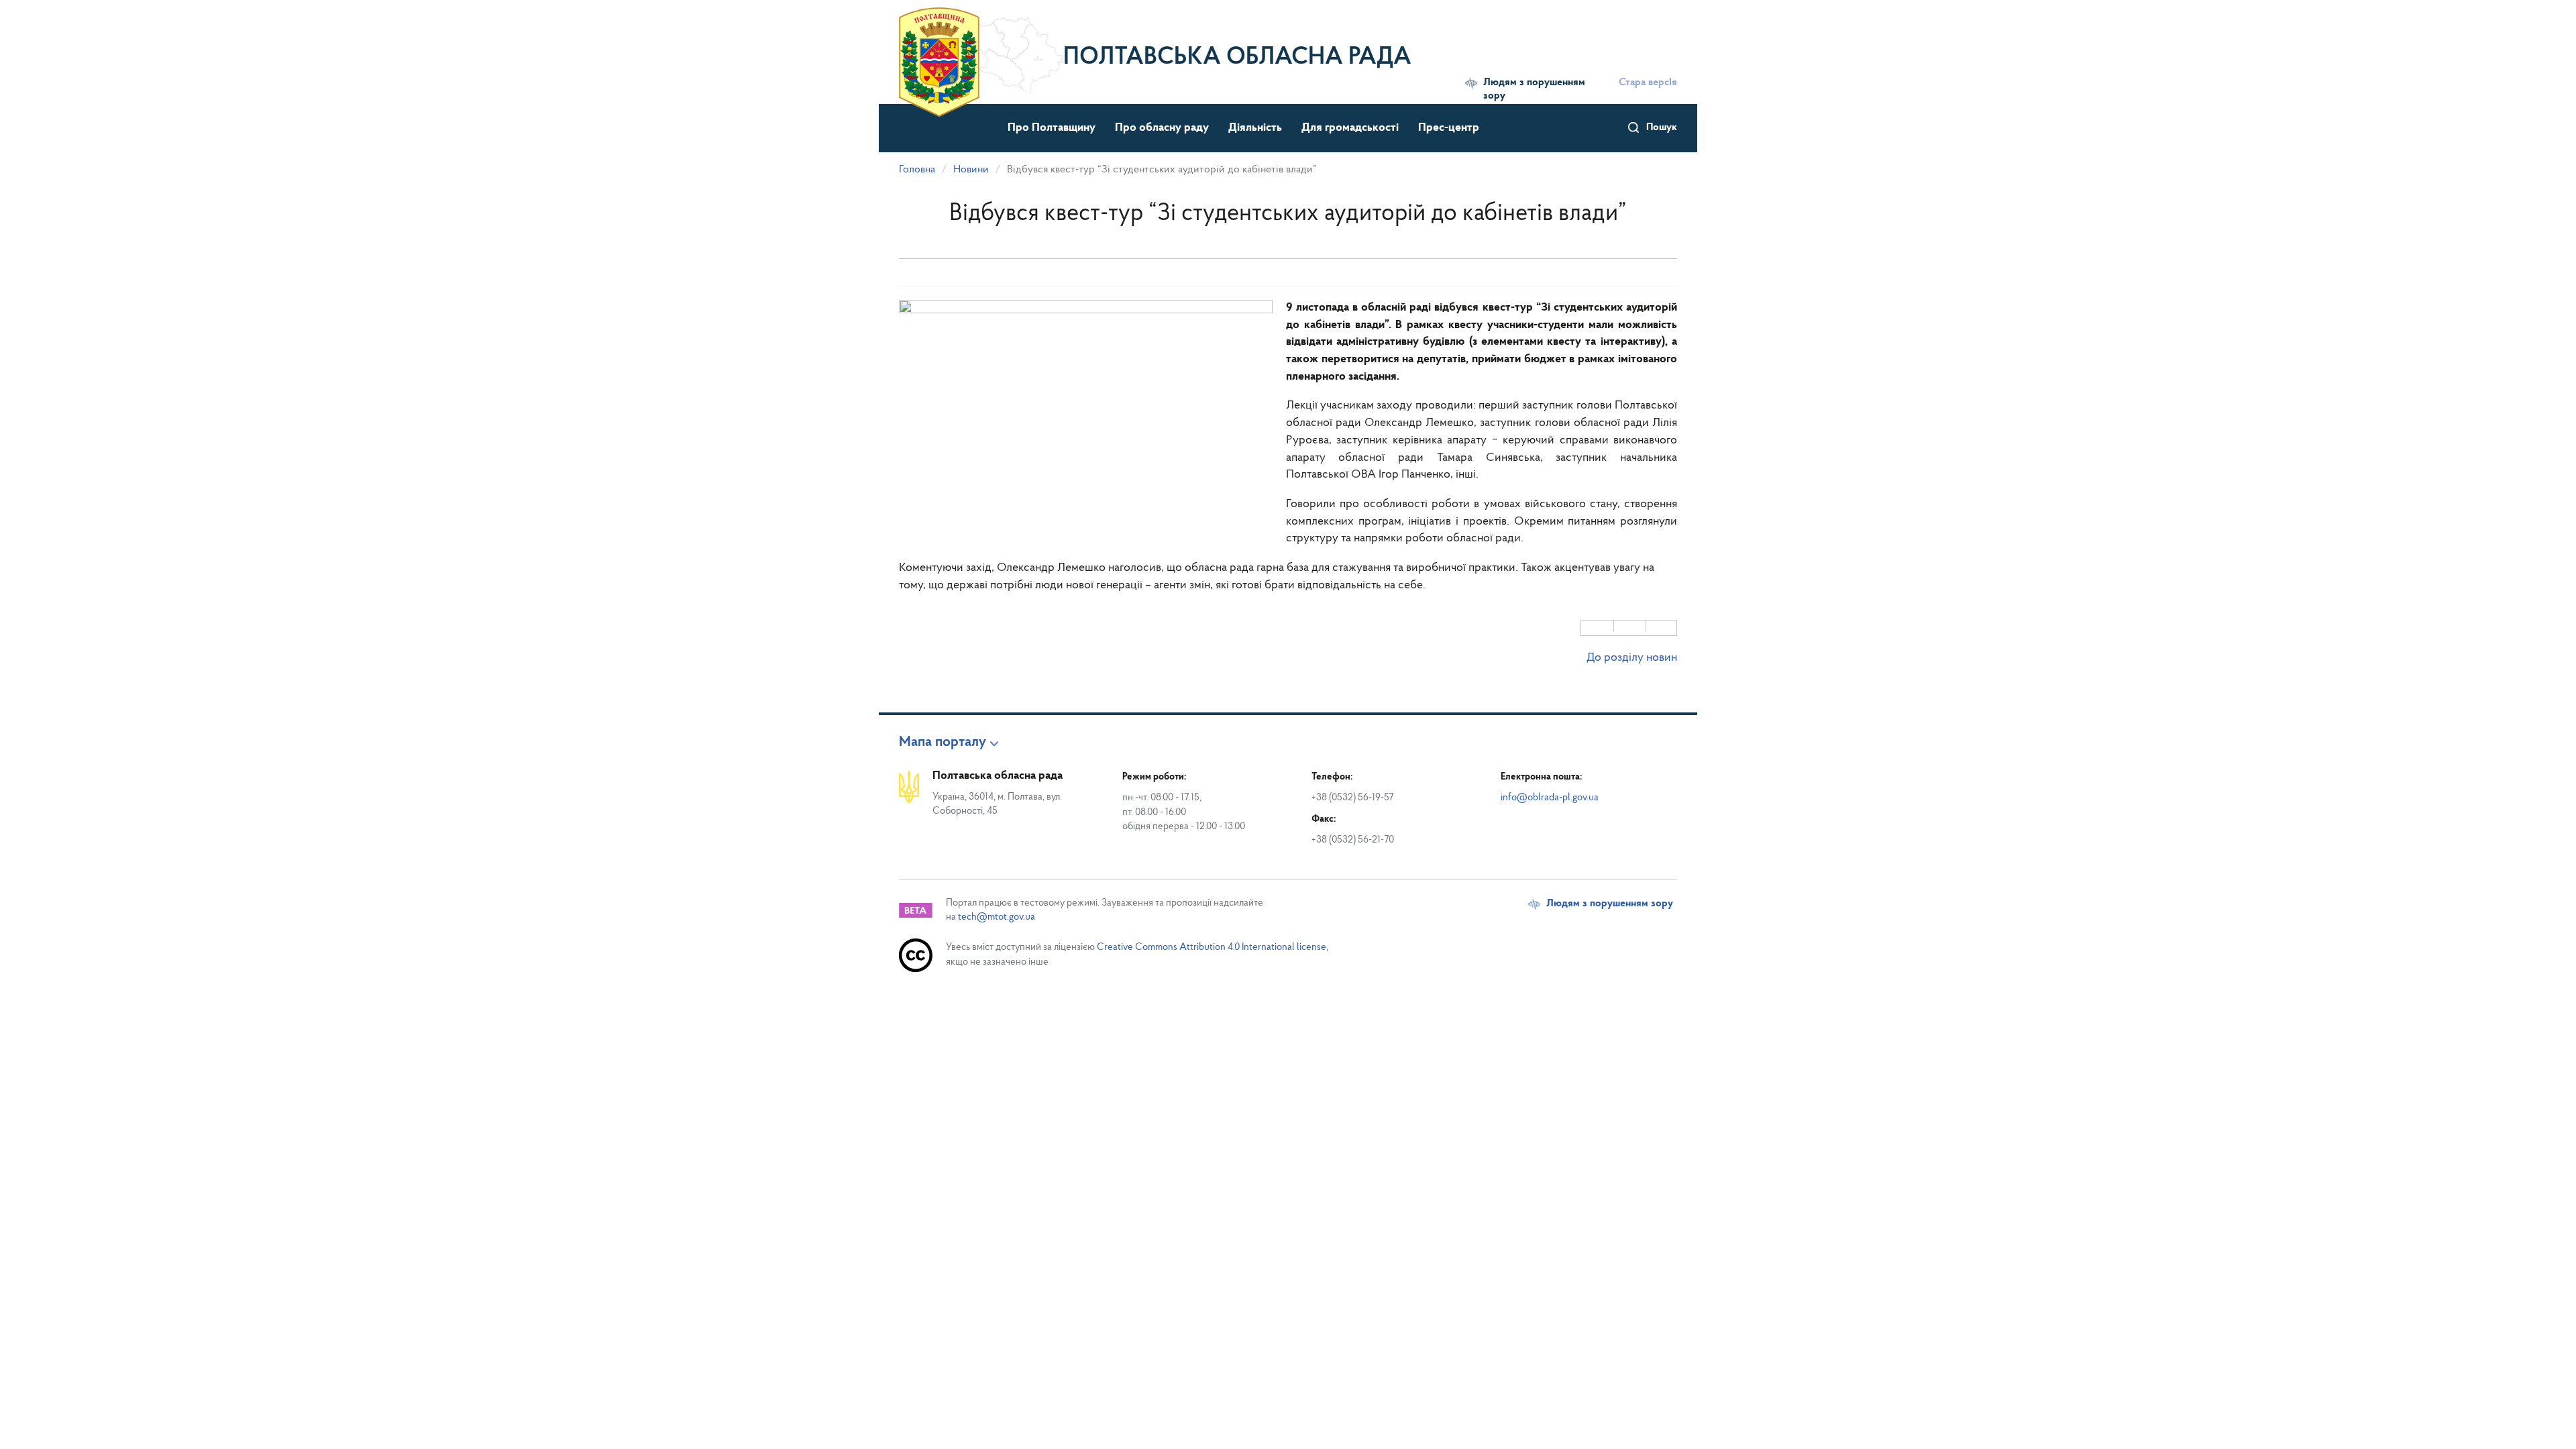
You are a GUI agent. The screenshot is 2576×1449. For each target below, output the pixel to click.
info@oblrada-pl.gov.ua (1550, 798)
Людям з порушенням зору (1534, 89)
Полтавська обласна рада (1237, 58)
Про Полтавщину (1052, 128)
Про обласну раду (1162, 128)
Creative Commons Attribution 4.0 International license (1212, 948)
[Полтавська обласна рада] (981, 50)
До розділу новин (1632, 658)
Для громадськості (1350, 128)
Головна (917, 170)
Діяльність (1255, 128)
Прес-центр (1449, 128)
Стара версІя (1648, 83)
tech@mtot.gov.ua (997, 917)
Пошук (1662, 127)
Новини (971, 170)
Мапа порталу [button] (943, 743)
